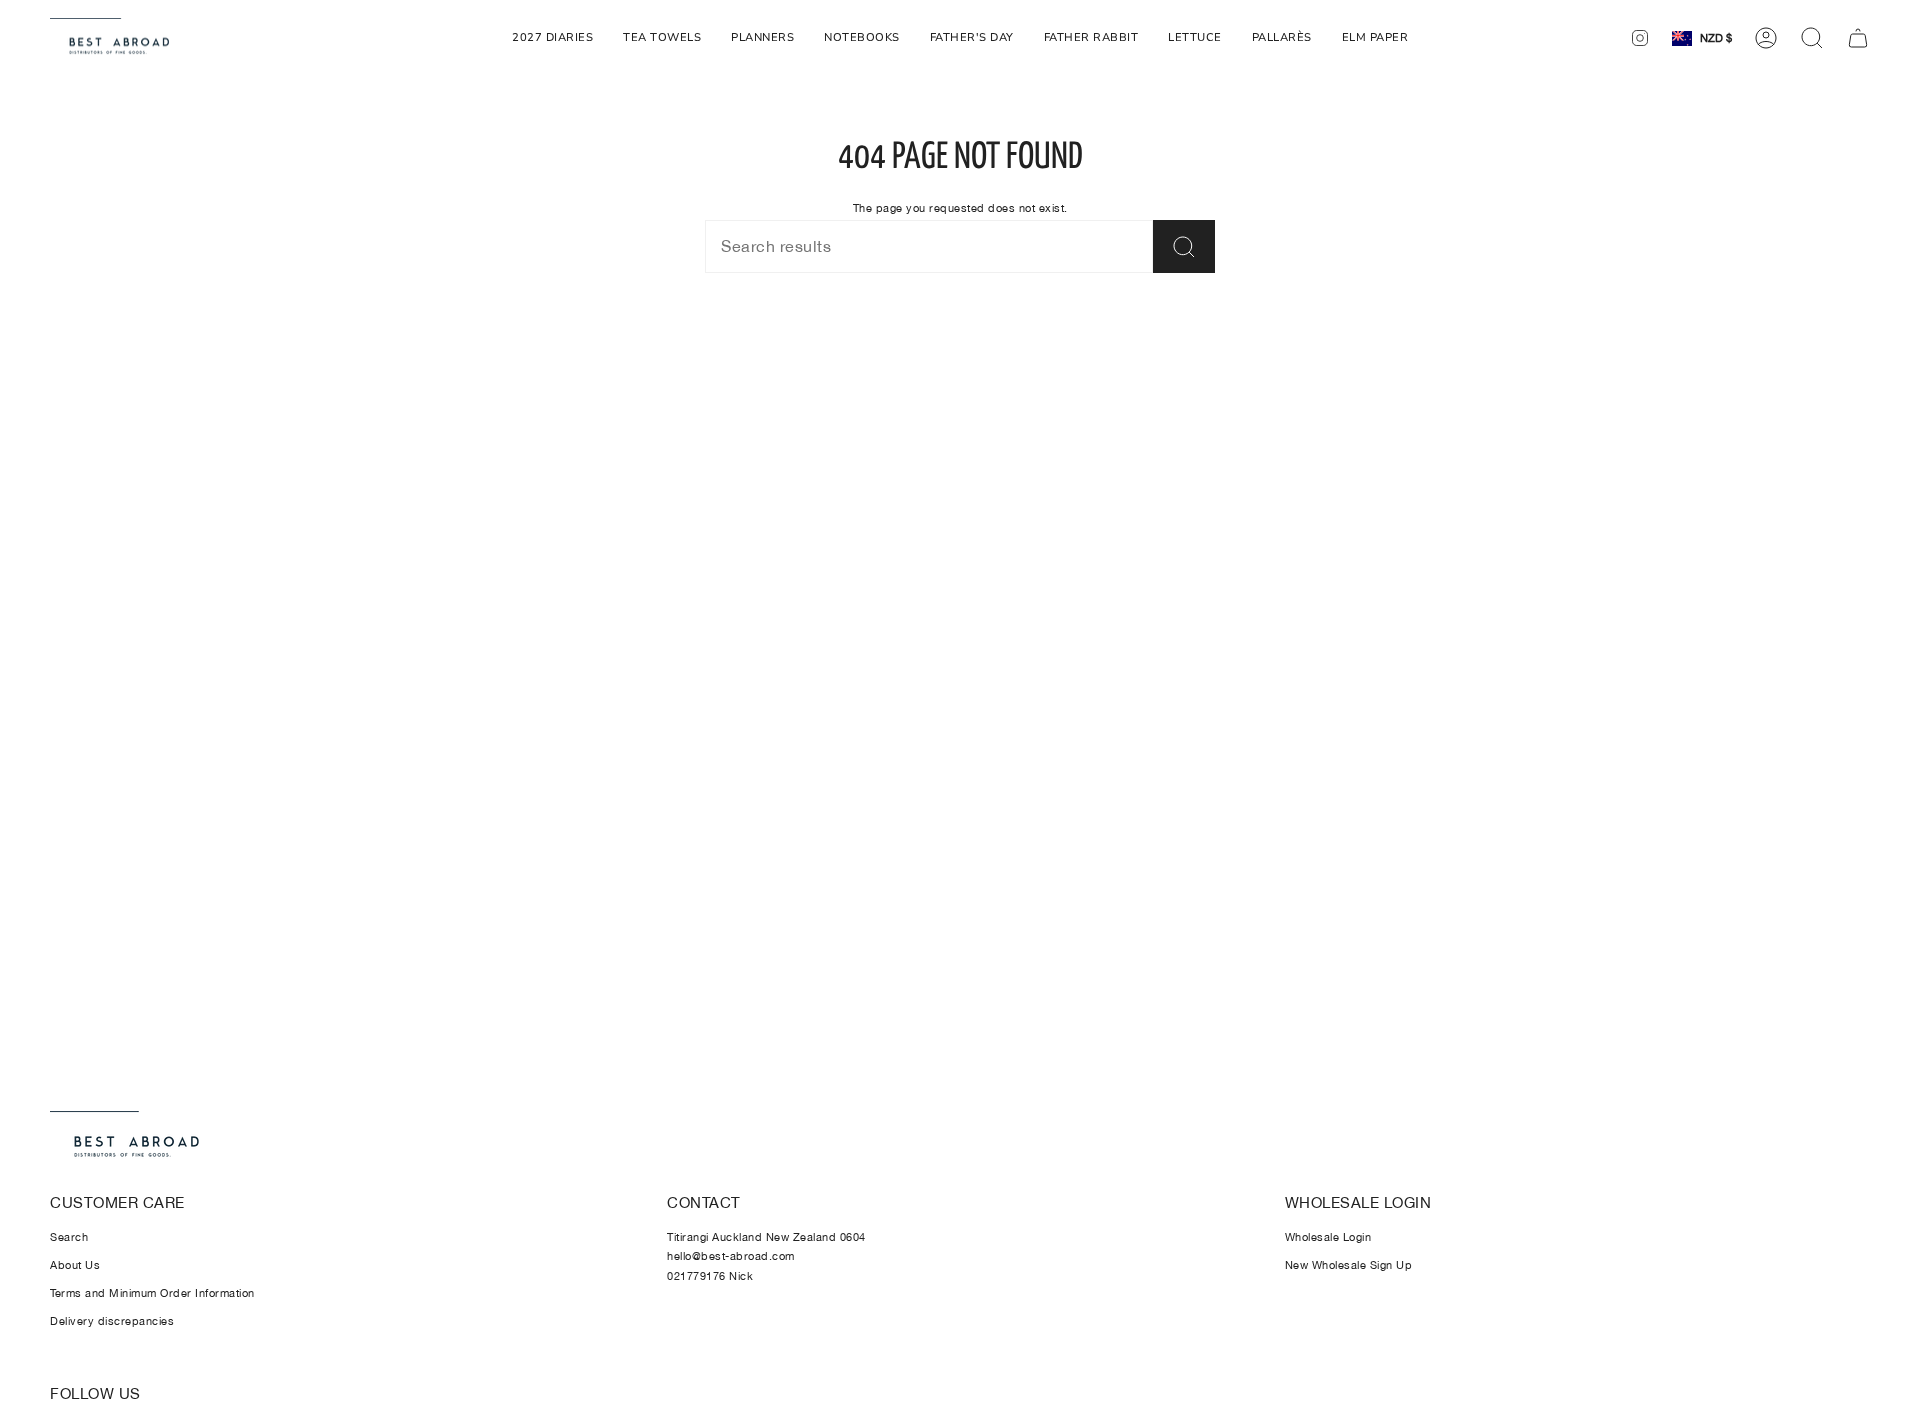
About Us (75, 1265)
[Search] (1184, 246)
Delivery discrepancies (112, 1321)
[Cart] (1858, 38)
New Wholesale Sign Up (1349, 1265)
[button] (1091, 38)
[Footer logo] (125, 1136)
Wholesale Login (1328, 1237)
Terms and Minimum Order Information (152, 1293)
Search (69, 1237)
